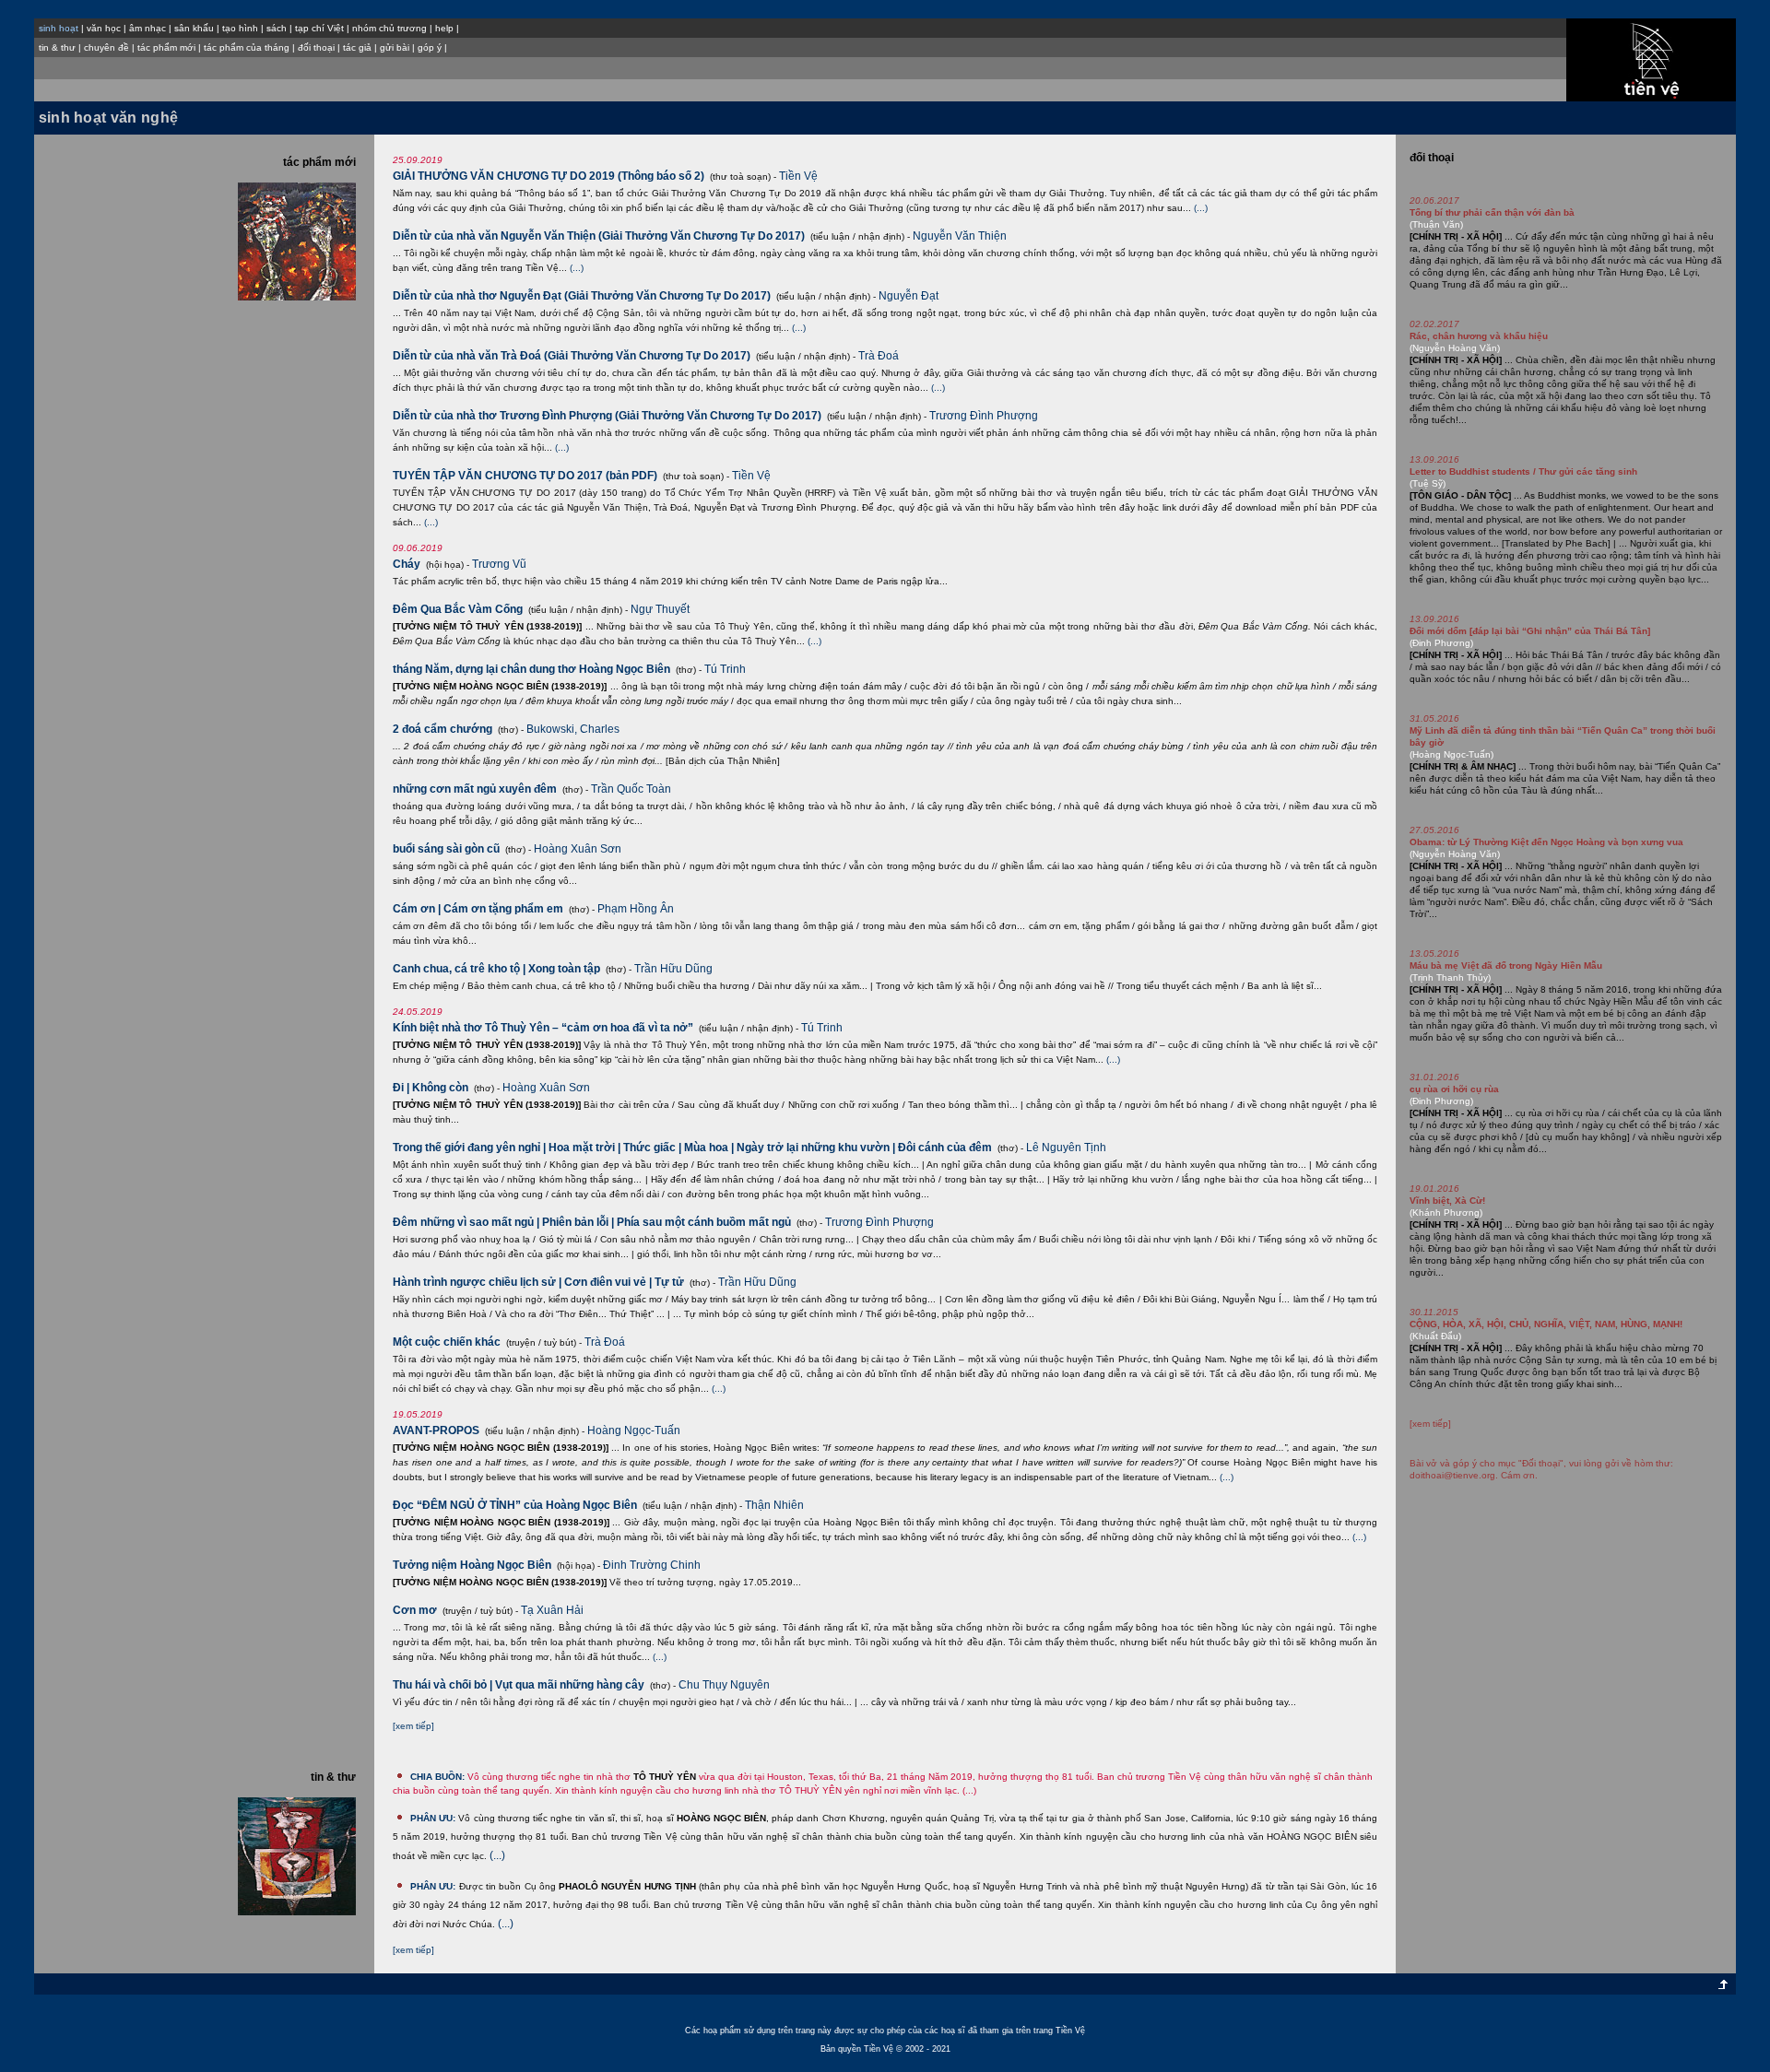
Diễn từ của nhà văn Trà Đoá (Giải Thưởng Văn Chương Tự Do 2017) (572, 356)
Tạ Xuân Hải (552, 1610)
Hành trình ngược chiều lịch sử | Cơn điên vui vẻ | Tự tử (538, 1282)
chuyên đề (106, 47)
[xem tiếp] (413, 1726)
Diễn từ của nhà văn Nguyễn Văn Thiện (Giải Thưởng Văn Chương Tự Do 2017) (599, 236)
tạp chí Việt (319, 28)
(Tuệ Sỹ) (1428, 483)
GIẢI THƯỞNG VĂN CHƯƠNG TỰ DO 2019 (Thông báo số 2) (549, 176)
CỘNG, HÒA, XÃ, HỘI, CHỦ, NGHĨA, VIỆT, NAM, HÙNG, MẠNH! (1546, 1324)
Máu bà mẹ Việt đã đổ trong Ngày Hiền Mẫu (1506, 965)
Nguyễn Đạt (909, 296)
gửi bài (395, 47)
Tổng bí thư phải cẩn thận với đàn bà (1492, 212)
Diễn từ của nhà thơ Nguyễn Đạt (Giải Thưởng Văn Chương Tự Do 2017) (582, 296)
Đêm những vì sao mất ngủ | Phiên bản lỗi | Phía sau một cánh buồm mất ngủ (592, 1222)
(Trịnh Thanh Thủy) (1450, 977)
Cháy (407, 564)
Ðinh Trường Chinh (652, 1565)
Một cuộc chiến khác (447, 1342)
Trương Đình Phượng (984, 416)
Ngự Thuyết (660, 609)
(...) (1201, 208)
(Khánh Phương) (1446, 1213)
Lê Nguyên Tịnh (1066, 1148)
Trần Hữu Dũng (673, 969)
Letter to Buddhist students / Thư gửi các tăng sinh (1523, 471)
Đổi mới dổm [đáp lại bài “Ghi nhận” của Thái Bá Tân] (1530, 631)
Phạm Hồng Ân (636, 909)
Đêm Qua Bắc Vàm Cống (458, 609)
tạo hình (240, 28)
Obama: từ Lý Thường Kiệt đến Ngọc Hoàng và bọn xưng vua (1546, 842)
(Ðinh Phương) (1441, 643)
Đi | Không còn (431, 1088)
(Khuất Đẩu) (1435, 1336)
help (444, 28)
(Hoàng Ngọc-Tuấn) (1451, 754)
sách (277, 28)
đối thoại (316, 47)
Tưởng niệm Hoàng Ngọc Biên (472, 1565)
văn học (104, 28)
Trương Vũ (499, 564)
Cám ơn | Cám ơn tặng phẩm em (478, 909)
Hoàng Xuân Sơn (578, 849)
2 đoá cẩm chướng (442, 729)
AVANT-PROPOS (436, 1430)
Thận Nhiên (774, 1505)
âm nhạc (147, 28)
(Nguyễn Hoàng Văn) (1455, 348)
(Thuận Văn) (1436, 224)
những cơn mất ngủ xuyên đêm (475, 789)
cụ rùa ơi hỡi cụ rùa (1454, 1089)
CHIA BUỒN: (437, 1777)
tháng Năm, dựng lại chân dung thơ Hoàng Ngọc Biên (531, 669)
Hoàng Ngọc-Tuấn (634, 1430)
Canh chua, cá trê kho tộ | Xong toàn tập (496, 969)
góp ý (430, 47)
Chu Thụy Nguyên (724, 1685)
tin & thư (57, 47)
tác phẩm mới (166, 47)
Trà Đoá (879, 356)
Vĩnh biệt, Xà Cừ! (1447, 1201)
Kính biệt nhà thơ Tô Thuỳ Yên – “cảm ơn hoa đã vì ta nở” (543, 1028)
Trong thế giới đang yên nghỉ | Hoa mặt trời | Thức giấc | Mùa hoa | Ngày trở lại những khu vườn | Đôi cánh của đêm (692, 1148)
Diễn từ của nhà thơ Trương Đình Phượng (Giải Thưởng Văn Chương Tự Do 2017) (607, 416)
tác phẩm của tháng (247, 47)
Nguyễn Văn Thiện (960, 236)
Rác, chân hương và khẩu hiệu (1479, 336)
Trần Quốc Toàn (631, 789)
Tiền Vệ (798, 176)
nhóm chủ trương (389, 28)
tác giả (357, 47)
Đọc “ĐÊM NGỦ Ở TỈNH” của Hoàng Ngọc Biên (515, 1505)
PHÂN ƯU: (433, 1818)
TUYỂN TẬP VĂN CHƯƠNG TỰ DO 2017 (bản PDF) (525, 476)
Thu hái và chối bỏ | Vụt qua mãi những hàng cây (519, 1685)
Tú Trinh (725, 669)
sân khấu (194, 28)
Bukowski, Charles (573, 729)
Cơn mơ (415, 1610)
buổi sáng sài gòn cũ (446, 849)
